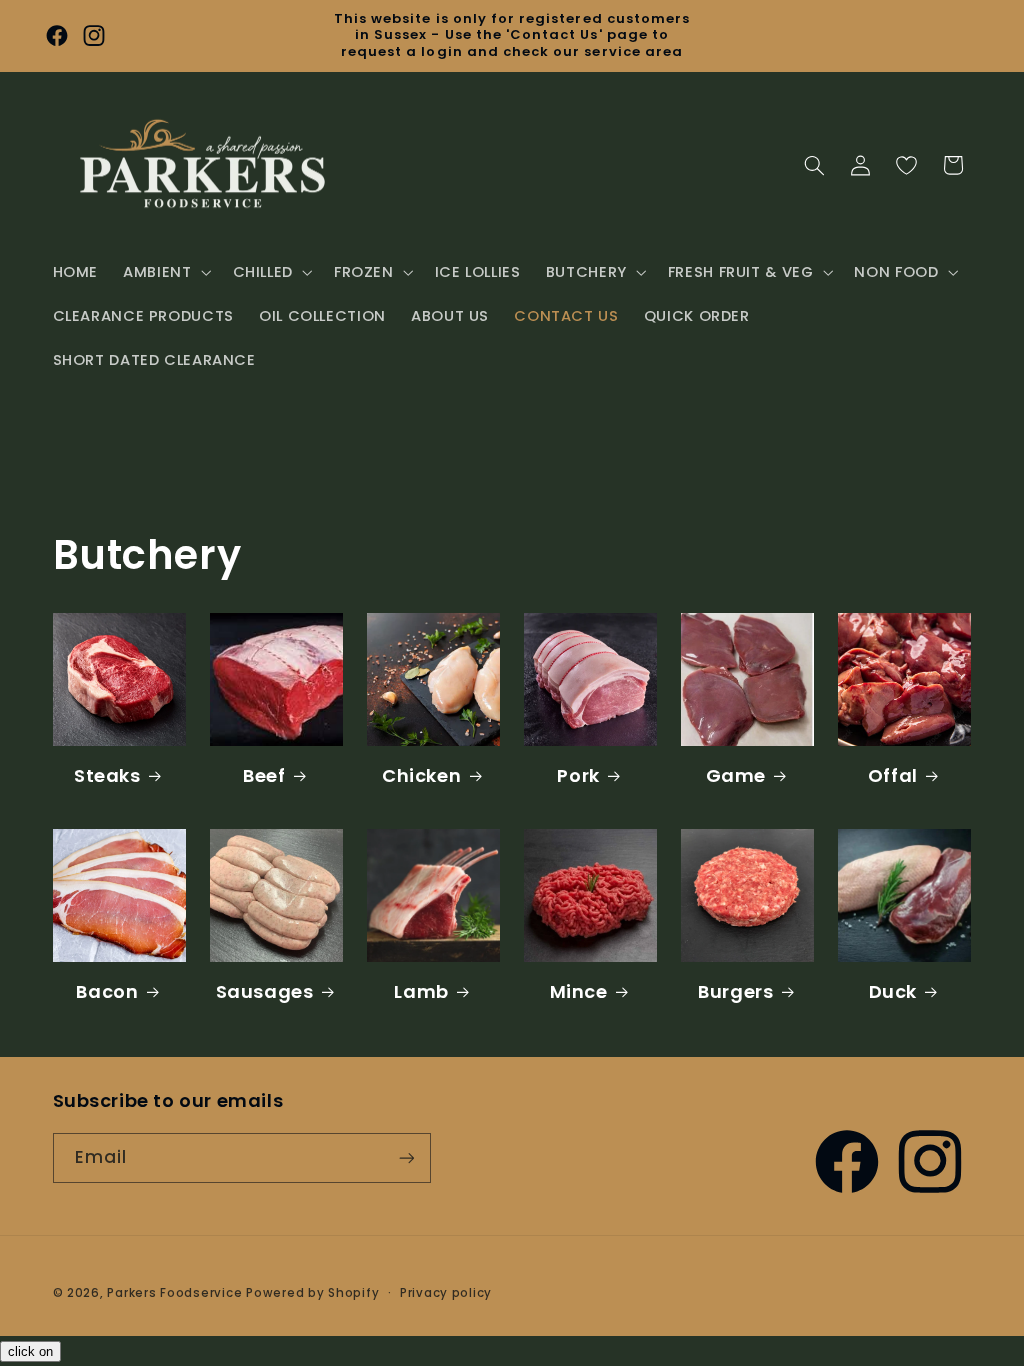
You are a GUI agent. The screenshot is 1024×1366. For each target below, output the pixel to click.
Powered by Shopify (312, 1293)
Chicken (421, 775)
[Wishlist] (906, 165)
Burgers (735, 991)
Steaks (107, 775)
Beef (264, 775)
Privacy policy (446, 1293)
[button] (165, 272)
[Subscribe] (406, 1157)
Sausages (265, 991)
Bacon (107, 991)
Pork (578, 775)
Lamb (421, 991)
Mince (579, 991)
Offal (893, 775)
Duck (893, 991)
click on (30, 1351)
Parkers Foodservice (174, 1293)
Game (736, 775)
